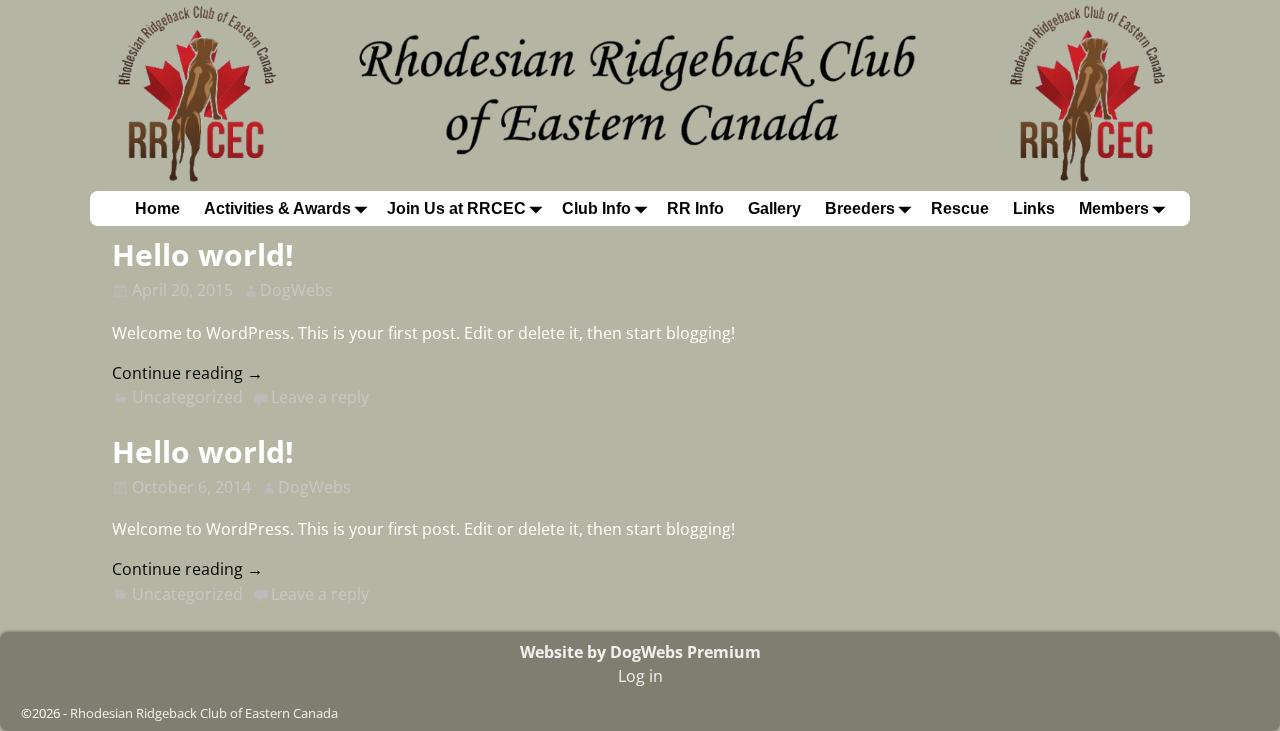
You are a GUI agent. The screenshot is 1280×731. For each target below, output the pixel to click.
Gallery (774, 208)
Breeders (860, 208)
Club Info (596, 208)
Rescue (960, 208)
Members (1114, 208)
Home (157, 208)
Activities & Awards (277, 208)
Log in (640, 676)
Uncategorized (187, 397)
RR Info (695, 208)
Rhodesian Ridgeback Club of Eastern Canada (204, 713)
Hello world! (203, 254)
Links (1034, 208)
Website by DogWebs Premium (640, 652)
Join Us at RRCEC (456, 208)
